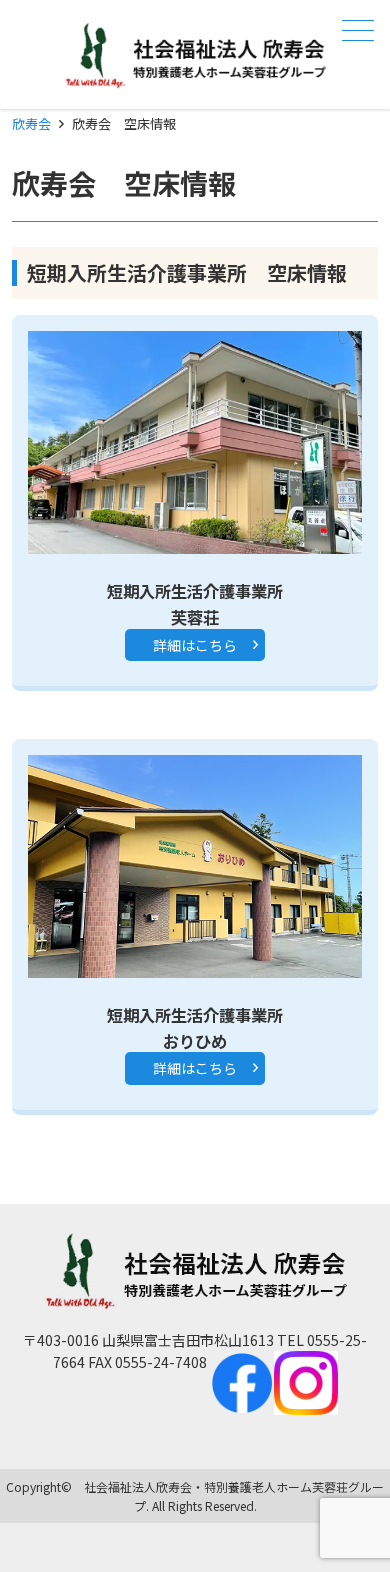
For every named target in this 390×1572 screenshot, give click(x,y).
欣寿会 (31, 123)
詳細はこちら (195, 645)
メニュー (358, 30)
